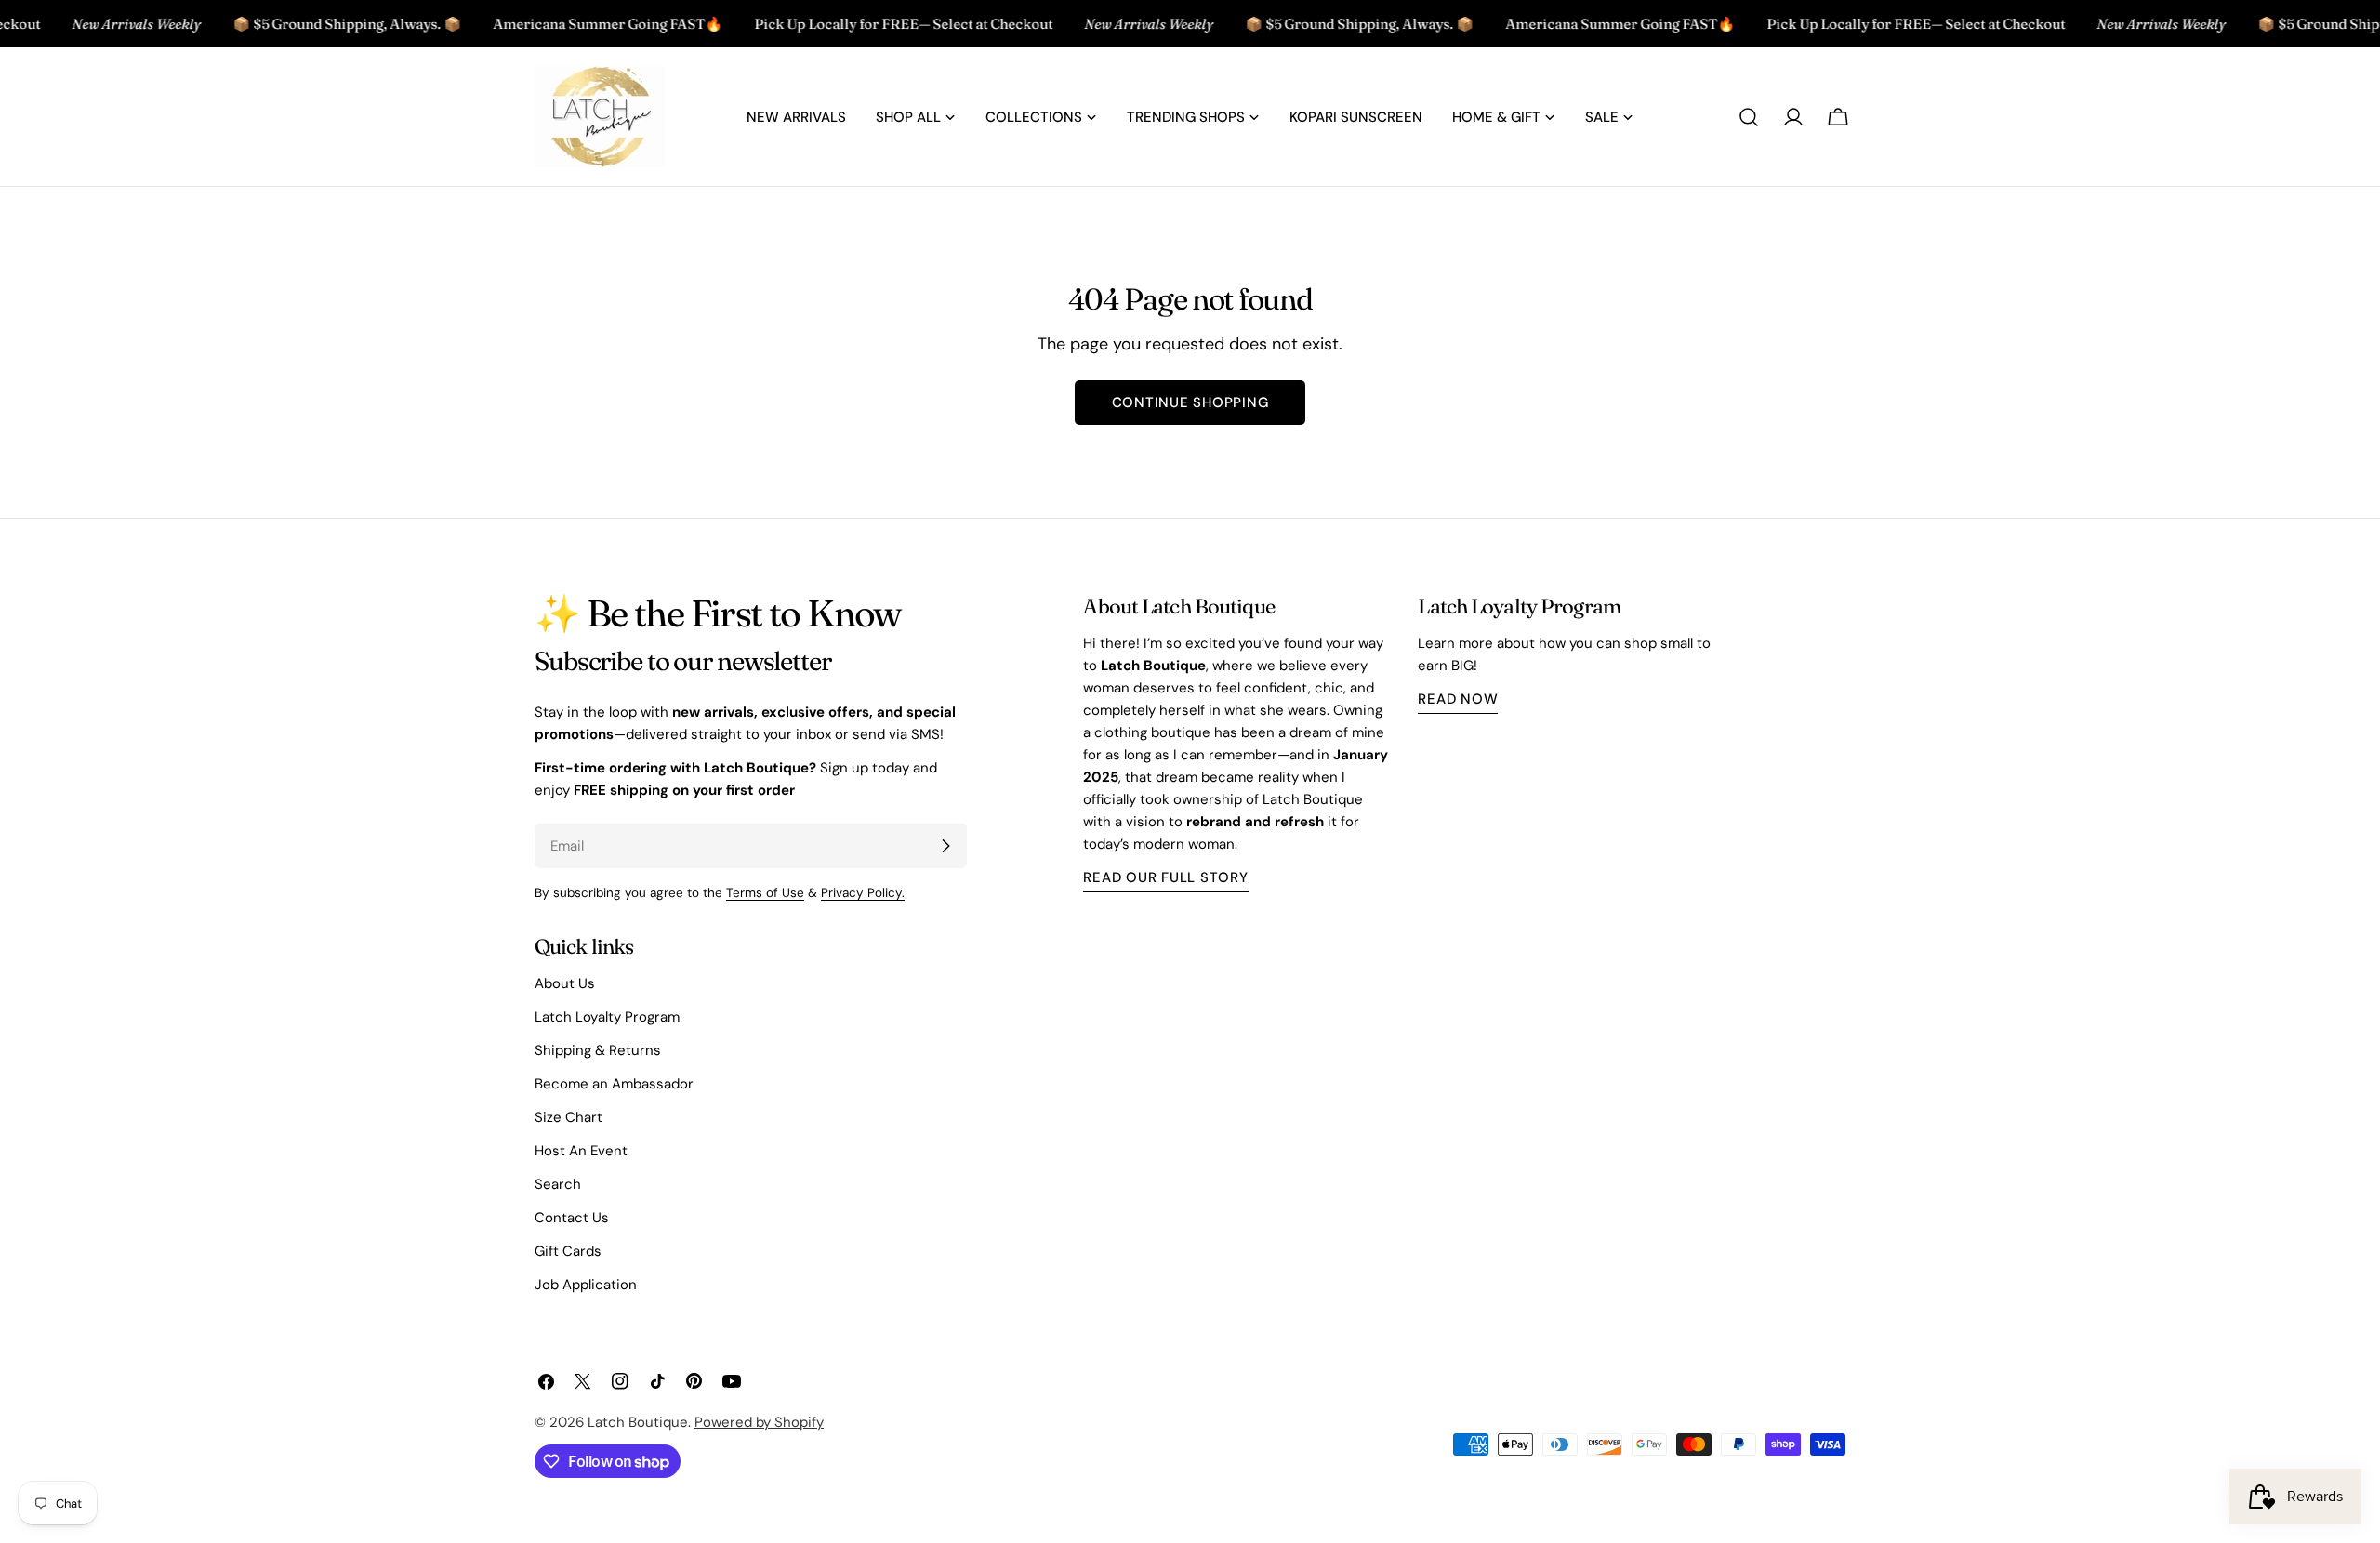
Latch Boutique (638, 1422)
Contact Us (572, 1218)
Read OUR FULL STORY (1165, 877)
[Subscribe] (945, 846)
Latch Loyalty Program (607, 1017)
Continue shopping (1190, 402)
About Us (565, 983)
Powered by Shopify (759, 1422)
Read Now (1458, 699)
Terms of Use (765, 893)
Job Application (586, 1285)
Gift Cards (568, 1251)
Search (558, 1184)
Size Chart (569, 1117)
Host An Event (581, 1151)
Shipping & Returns (598, 1050)
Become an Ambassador (614, 1084)
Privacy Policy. (863, 893)
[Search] (1749, 117)
